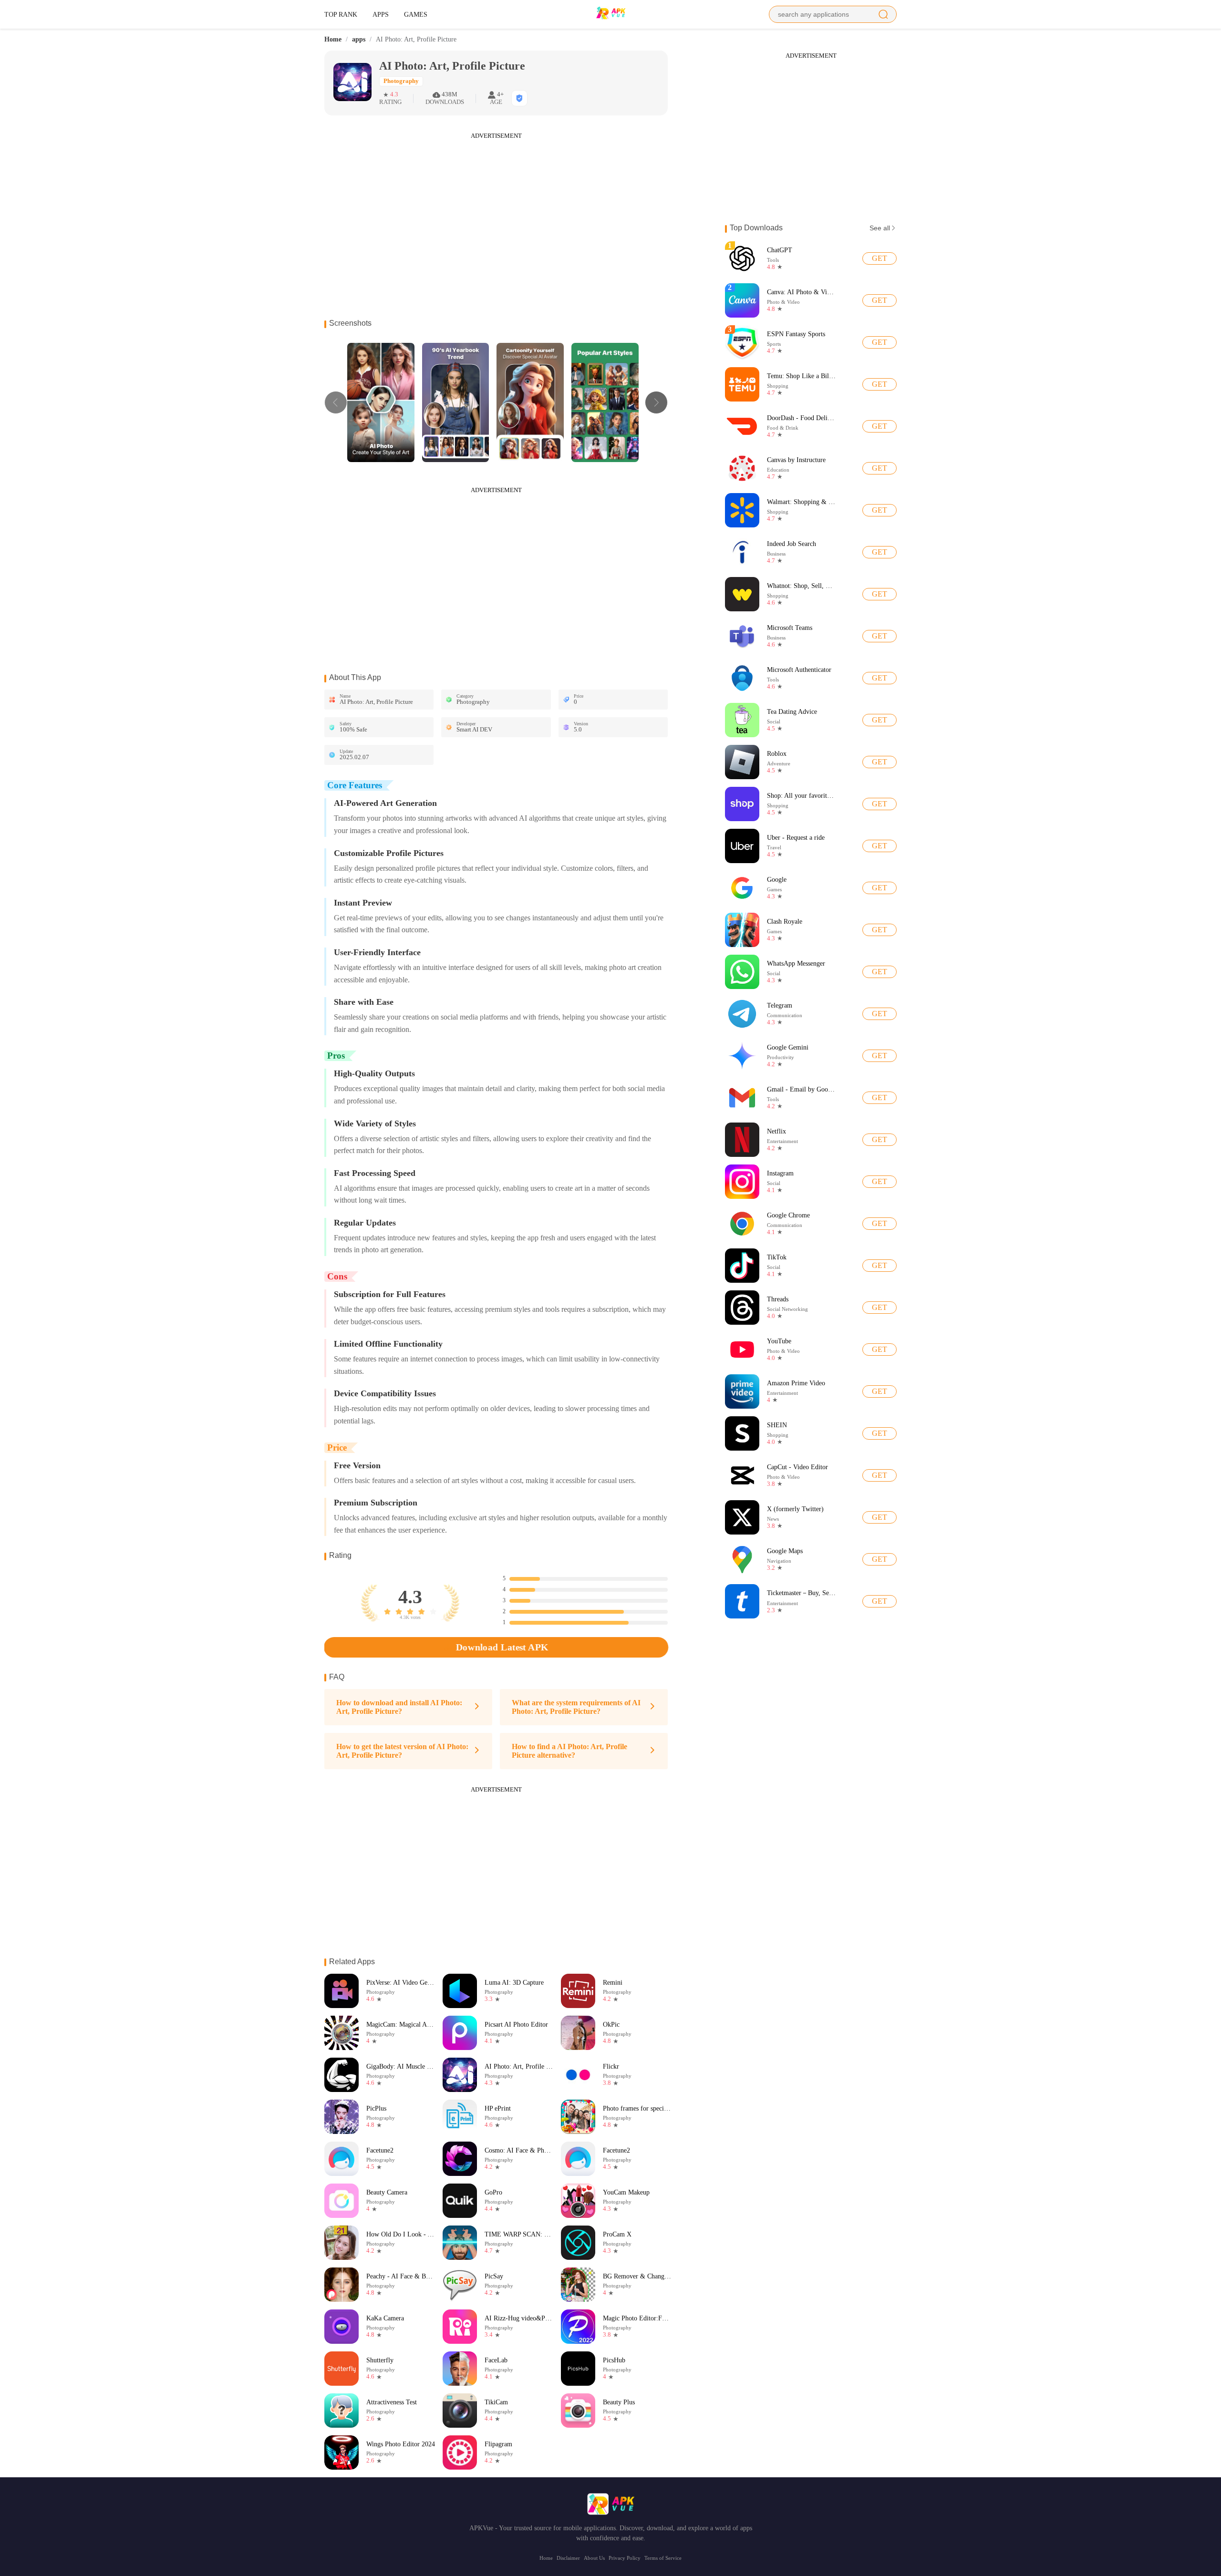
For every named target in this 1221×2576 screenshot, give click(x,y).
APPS (381, 14)
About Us (594, 2558)
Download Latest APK (502, 1647)
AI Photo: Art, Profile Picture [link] (416, 40)
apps (359, 39)
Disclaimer (568, 2558)
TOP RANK (341, 14)
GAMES (416, 14)
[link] (333, 40)
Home (333, 39)
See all (880, 228)
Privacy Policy (625, 2558)
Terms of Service (663, 2558)
